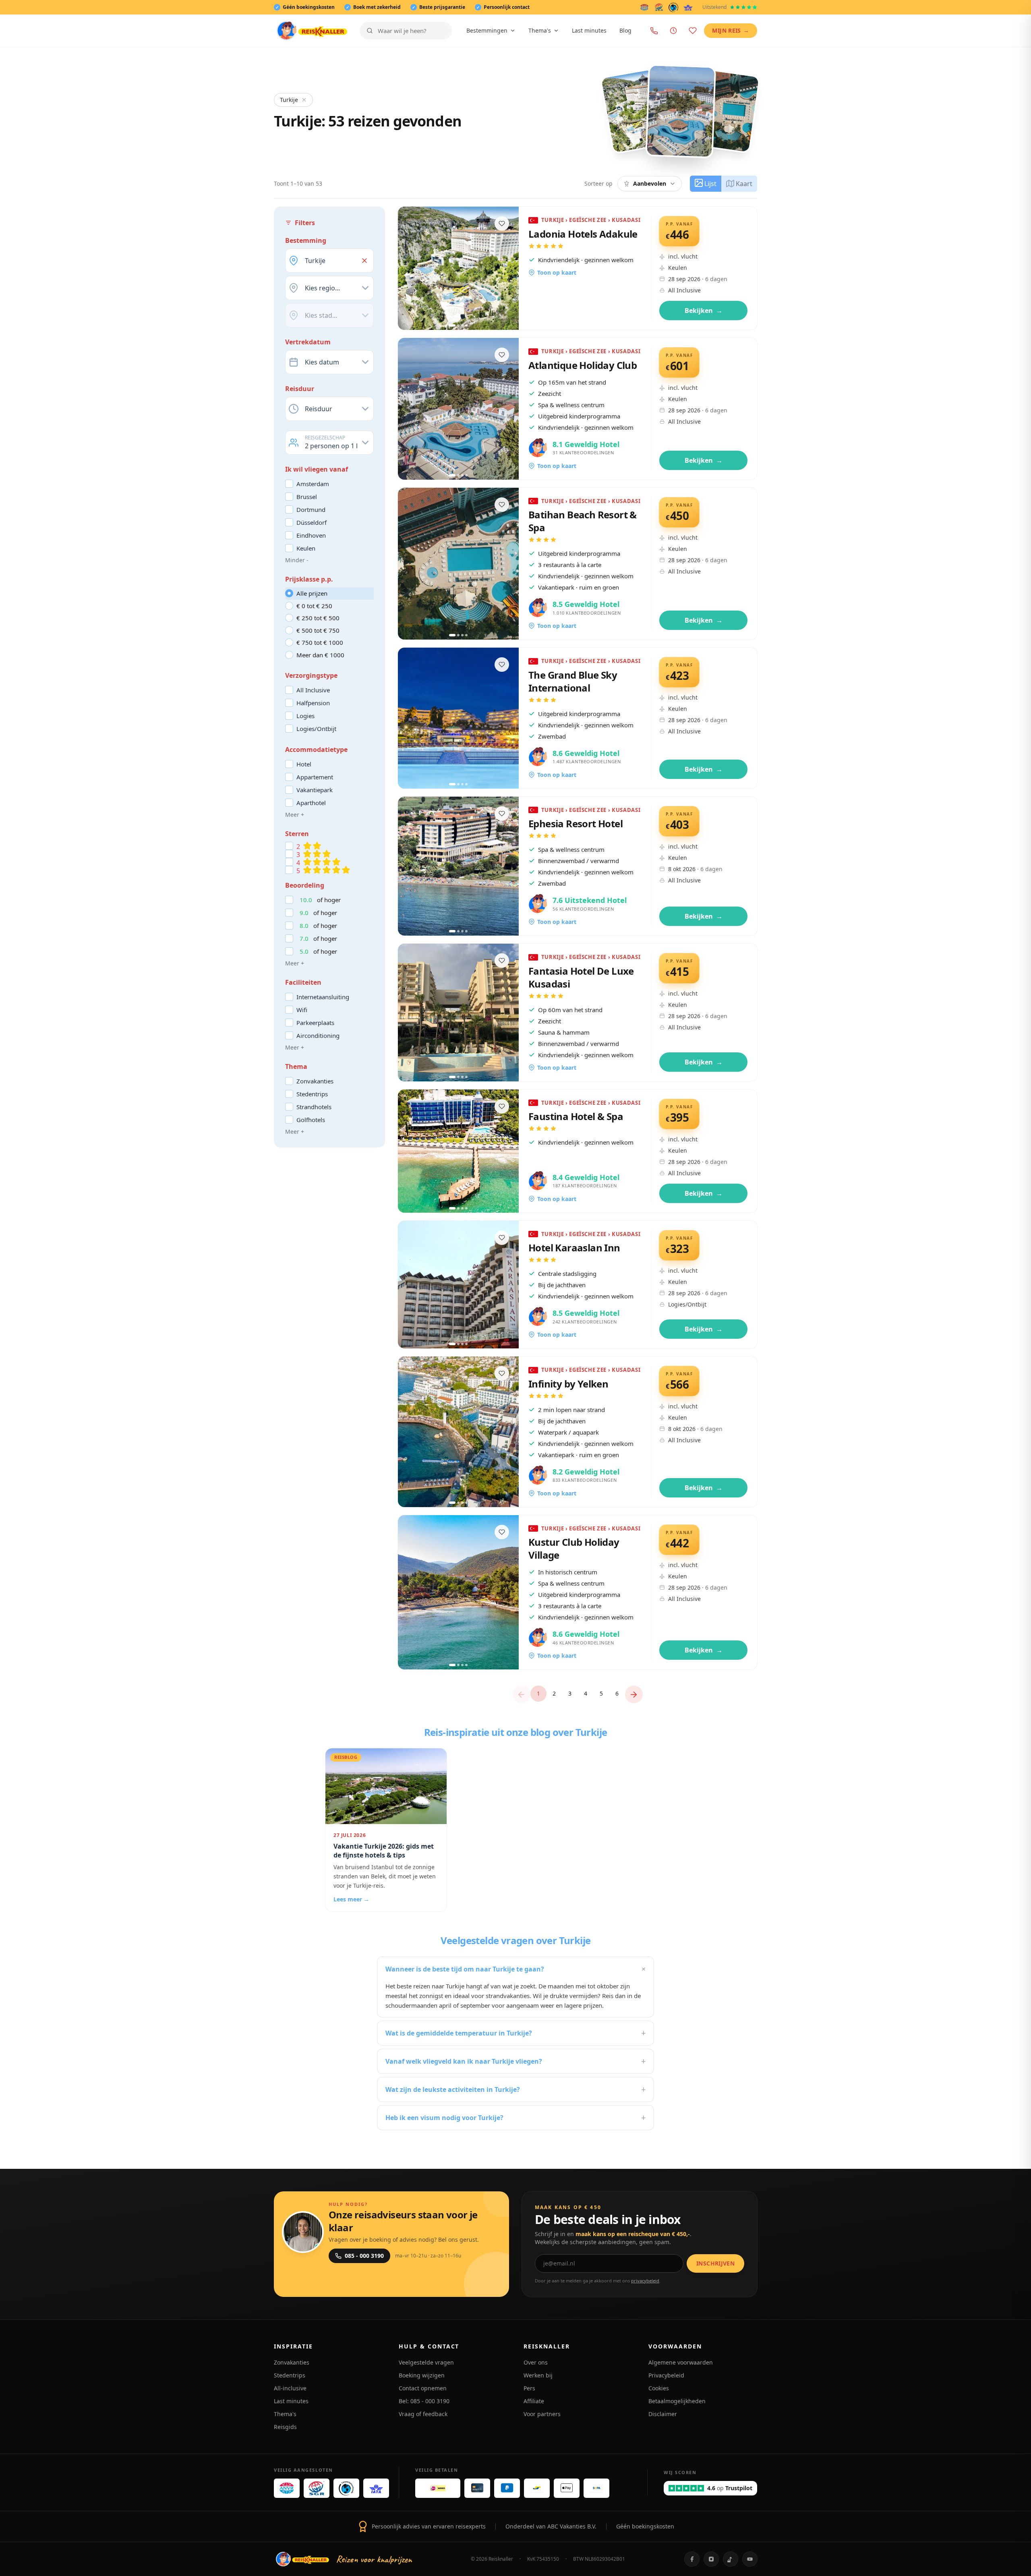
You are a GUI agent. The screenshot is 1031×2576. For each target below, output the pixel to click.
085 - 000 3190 (364, 2256)
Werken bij (538, 2375)
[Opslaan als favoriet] (502, 224)
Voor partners (542, 2414)
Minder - (297, 560)
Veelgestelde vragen (426, 2362)
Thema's (540, 30)
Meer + (295, 815)
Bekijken (704, 311)
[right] (634, 1694)
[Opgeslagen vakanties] (693, 31)
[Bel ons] (654, 31)
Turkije (289, 100)
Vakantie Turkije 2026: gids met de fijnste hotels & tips (384, 1851)
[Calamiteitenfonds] (674, 7)
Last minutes (589, 30)
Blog (625, 30)
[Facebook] (692, 2559)
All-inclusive (290, 2388)
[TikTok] (731, 2559)
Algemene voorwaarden (681, 2362)
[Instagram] (711, 2559)
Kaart (744, 184)
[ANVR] (644, 7)
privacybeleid (645, 2281)
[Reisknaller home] (312, 31)
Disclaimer (663, 2414)
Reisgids (285, 2427)
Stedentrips (290, 2375)
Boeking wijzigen (422, 2375)
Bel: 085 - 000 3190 (424, 2401)
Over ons (536, 2362)
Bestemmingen (487, 30)
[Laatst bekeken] (673, 31)
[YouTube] (750, 2559)
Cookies (659, 2388)
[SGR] (659, 7)
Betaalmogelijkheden (677, 2401)
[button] (364, 261)
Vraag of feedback (423, 2414)
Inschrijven (715, 2263)
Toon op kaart (557, 272)
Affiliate (534, 2401)
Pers (529, 2388)
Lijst (710, 184)
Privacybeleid (666, 2375)
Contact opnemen (423, 2388)
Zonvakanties (292, 2362)
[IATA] (688, 7)
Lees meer (351, 1899)
